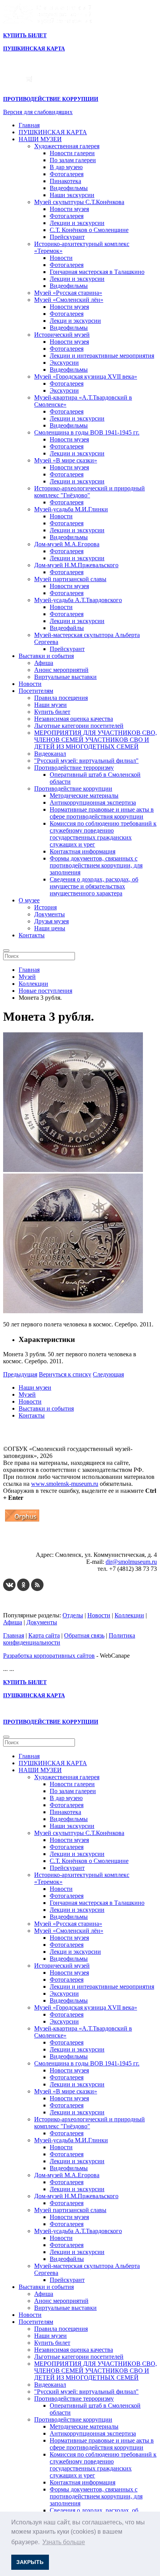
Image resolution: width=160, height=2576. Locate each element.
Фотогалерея (67, 174)
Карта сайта (44, 1635)
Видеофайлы (67, 628)
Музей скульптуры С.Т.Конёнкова (79, 202)
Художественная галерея (67, 146)
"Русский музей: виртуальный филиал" (86, 761)
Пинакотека (65, 181)
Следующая (108, 1374)
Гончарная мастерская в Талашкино (97, 272)
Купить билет (52, 712)
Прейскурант (67, 237)
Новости (61, 258)
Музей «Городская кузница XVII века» (86, 377)
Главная (29, 125)
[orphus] (22, 1521)
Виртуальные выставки (65, 677)
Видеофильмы (69, 188)
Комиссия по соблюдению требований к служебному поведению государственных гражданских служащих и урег (103, 834)
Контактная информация (83, 851)
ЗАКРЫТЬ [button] (30, 2562)
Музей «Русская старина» (68, 293)
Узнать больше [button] (64, 2542)
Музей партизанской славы (70, 579)
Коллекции (129, 1615)
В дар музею (66, 167)
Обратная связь (84, 1635)
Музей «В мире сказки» (66, 460)
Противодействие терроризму (74, 768)
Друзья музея (51, 921)
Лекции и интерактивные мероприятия (102, 356)
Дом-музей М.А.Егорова (67, 544)
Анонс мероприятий (61, 670)
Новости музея (69, 209)
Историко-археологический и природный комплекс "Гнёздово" (90, 492)
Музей (27, 1394)
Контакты (32, 935)
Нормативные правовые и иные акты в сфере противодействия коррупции (102, 813)
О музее (29, 900)
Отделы (73, 1615)
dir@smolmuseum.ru (131, 1562)
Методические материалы (84, 795)
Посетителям (36, 691)
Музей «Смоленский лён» (69, 300)
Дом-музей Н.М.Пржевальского (76, 565)
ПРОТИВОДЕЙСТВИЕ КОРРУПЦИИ (51, 99)
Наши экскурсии (72, 195)
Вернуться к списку (65, 1374)
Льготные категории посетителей (79, 726)
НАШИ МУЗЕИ (40, 139)
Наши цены (50, 928)
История (45, 907)
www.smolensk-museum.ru (65, 1484)
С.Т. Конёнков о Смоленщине (89, 230)
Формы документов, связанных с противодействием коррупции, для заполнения (96, 865)
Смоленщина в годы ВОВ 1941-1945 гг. (87, 432)
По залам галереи (73, 160)
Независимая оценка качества (74, 719)
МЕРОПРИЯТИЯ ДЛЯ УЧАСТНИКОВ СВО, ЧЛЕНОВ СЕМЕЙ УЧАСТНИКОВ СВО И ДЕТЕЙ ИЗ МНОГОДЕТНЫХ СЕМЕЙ (96, 740)
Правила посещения (61, 698)
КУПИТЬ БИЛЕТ (25, 35)
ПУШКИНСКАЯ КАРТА (53, 132)
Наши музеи (50, 705)
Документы (50, 914)
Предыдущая (20, 1374)
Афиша (44, 663)
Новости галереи (72, 153)
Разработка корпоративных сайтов (49, 1656)
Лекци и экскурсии (75, 321)
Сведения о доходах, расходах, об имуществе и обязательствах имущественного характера (94, 886)
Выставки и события (46, 656)
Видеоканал (50, 754)
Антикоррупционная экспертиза (93, 802)
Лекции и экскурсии (77, 223)
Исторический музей (62, 335)
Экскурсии (64, 363)
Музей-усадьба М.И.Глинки (71, 509)
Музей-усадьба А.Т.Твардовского (78, 600)
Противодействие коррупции (73, 789)
